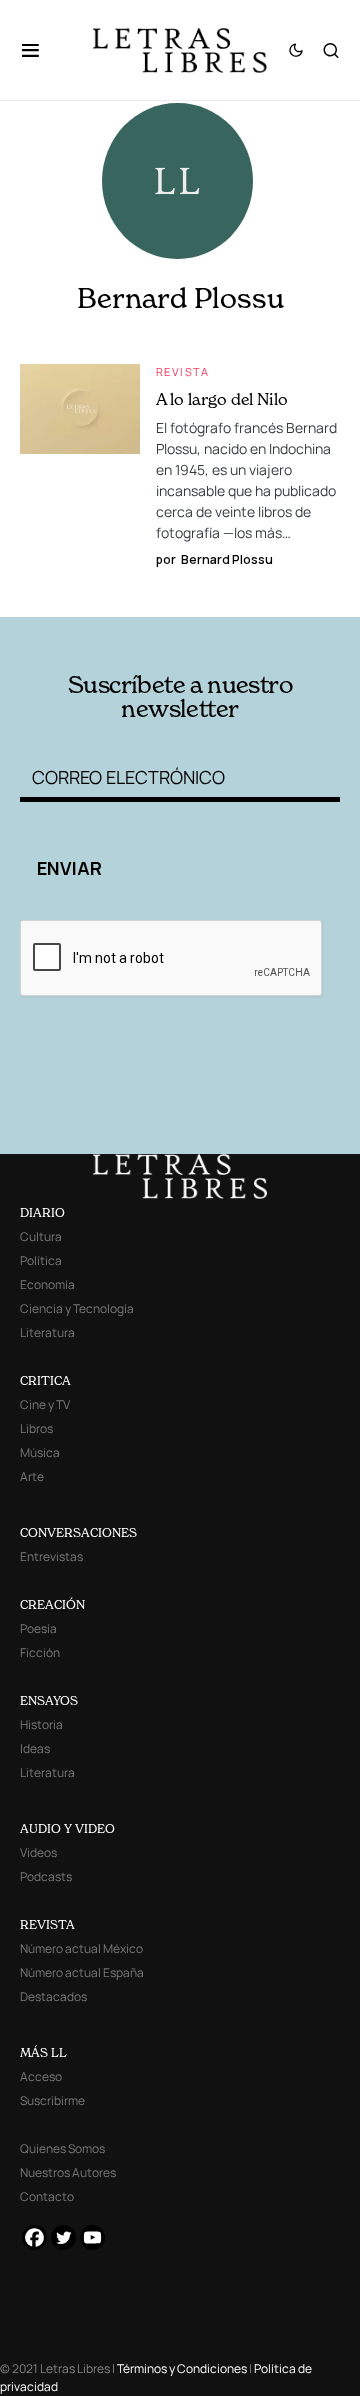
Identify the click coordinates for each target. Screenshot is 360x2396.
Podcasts (46, 1876)
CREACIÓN (52, 1604)
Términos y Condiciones (182, 2368)
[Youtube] (92, 2237)
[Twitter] (63, 2237)
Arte (32, 1476)
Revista (183, 371)
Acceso (41, 2076)
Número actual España (82, 1972)
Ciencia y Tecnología (77, 1308)
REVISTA (47, 1924)
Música (40, 1452)
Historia (41, 1724)
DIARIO (42, 1212)
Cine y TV (45, 1404)
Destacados (53, 1996)
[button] (40, 50)
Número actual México (81, 1948)
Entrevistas (51, 1556)
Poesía (38, 1628)
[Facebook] (34, 2237)
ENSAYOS (49, 1700)
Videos (38, 1852)
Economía (47, 1284)
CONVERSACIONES (78, 1532)
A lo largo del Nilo (222, 399)
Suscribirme (52, 2100)
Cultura (41, 1236)
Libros (36, 1428)
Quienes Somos (62, 2148)
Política (41, 1260)
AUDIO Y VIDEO (67, 1828)
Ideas (35, 1748)
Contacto (47, 2196)
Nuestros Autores (68, 2172)
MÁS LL (43, 2052)
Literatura (47, 1332)
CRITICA (45, 1380)
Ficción (40, 1652)
